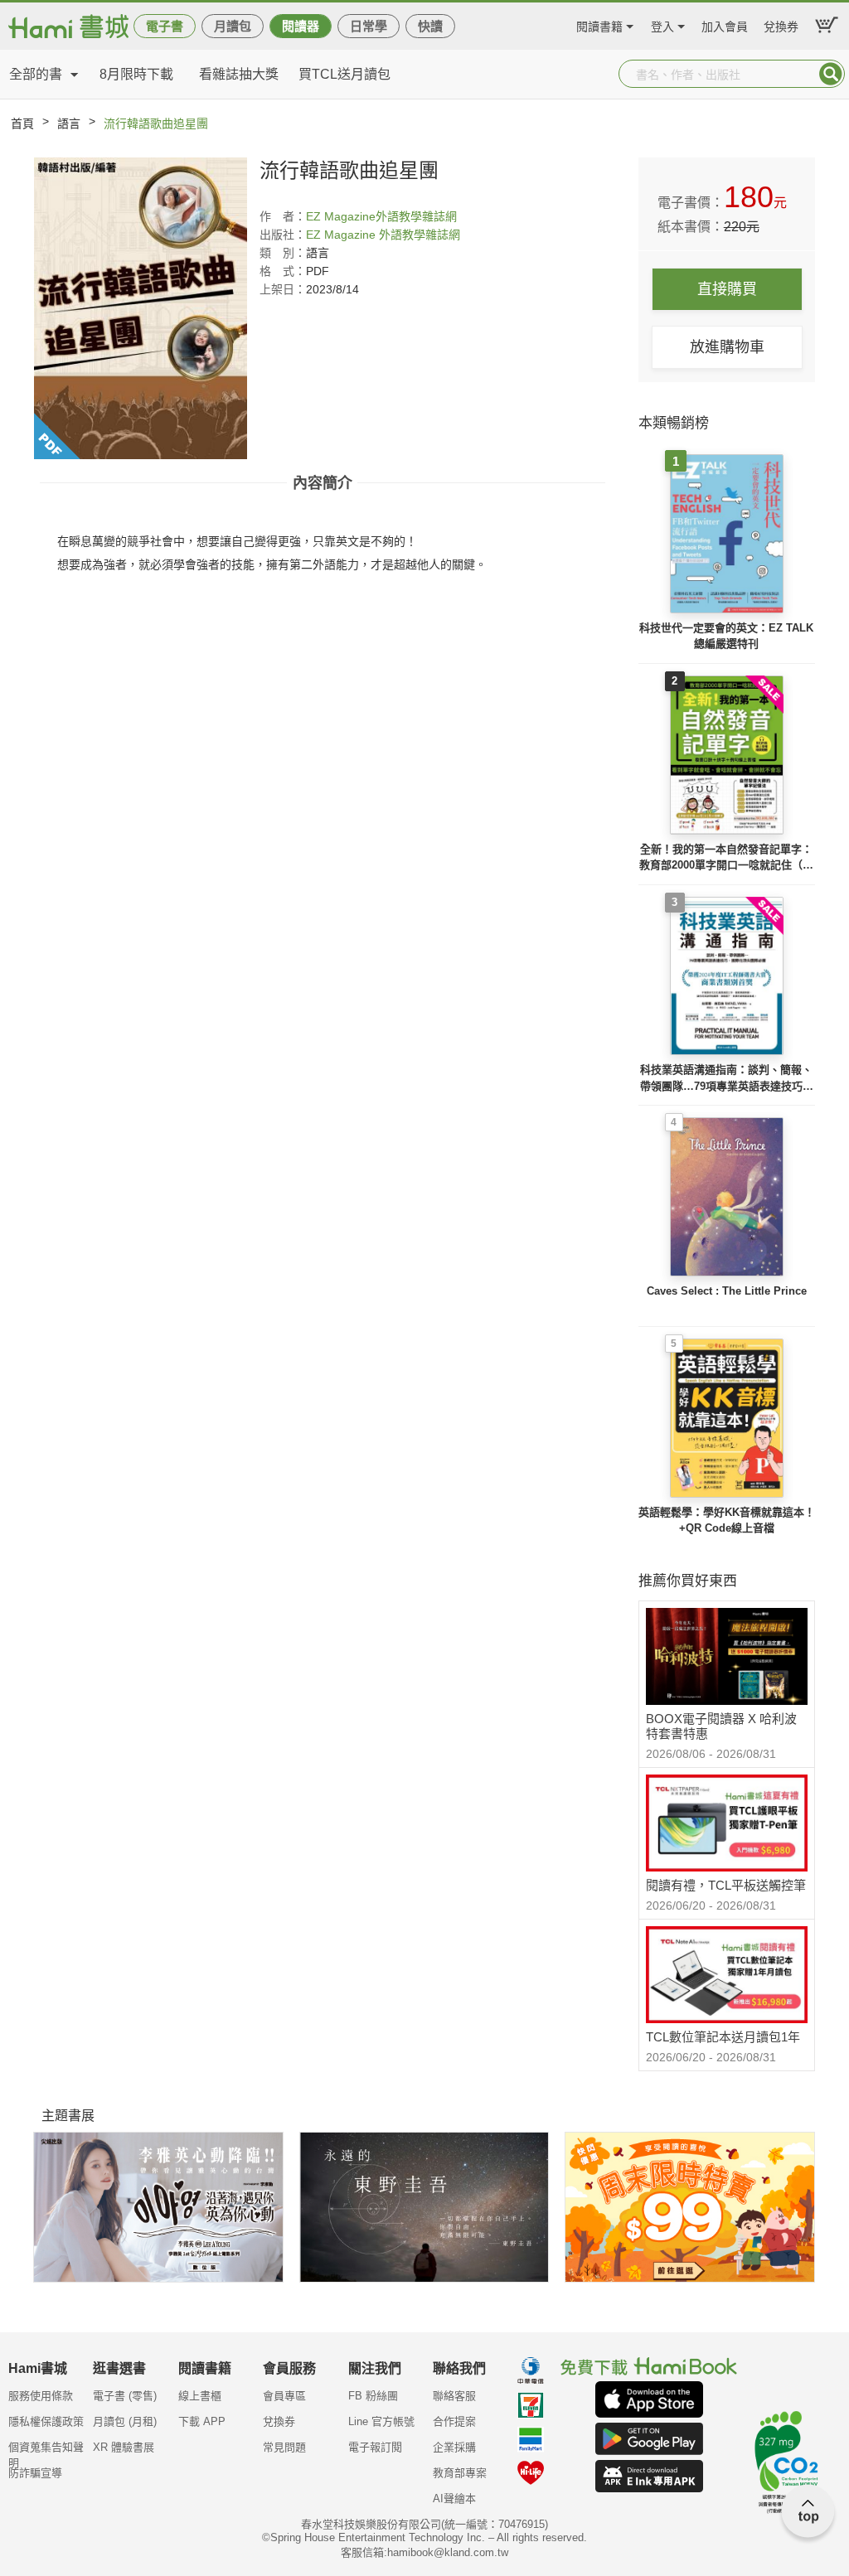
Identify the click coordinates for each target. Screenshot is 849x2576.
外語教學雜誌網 (416, 216)
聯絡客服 (454, 2396)
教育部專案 (460, 2473)
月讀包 (233, 26)
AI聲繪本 (454, 2499)
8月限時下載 (136, 74)
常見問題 (284, 2447)
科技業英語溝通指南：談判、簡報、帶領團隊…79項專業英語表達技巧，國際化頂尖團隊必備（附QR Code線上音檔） (727, 1079)
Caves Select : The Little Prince (727, 1291)
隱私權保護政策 (46, 2421)
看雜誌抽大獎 (239, 74)
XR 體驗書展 (124, 2447)
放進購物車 (727, 347)
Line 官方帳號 (381, 2421)
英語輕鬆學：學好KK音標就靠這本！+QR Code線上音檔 (727, 1520)
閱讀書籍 (599, 24)
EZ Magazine (341, 216)
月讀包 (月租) (125, 2421)
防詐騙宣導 (35, 2473)
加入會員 (725, 24)
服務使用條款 (41, 2396)
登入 (662, 24)
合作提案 (454, 2421)
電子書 (165, 26)
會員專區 (284, 2396)
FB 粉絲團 (373, 2396)
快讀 (430, 26)
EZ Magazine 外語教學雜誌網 (383, 235)
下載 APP (202, 2421)
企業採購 (454, 2447)
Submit (831, 74)
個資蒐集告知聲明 (46, 2453)
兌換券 (781, 24)
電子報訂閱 (375, 2447)
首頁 (22, 123)
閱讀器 (301, 26)
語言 (69, 123)
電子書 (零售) (125, 2396)
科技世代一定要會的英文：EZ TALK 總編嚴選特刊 (726, 636)
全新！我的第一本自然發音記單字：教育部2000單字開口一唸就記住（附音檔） (726, 858)
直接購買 (727, 289)
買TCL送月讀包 (344, 74)
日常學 (369, 26)
